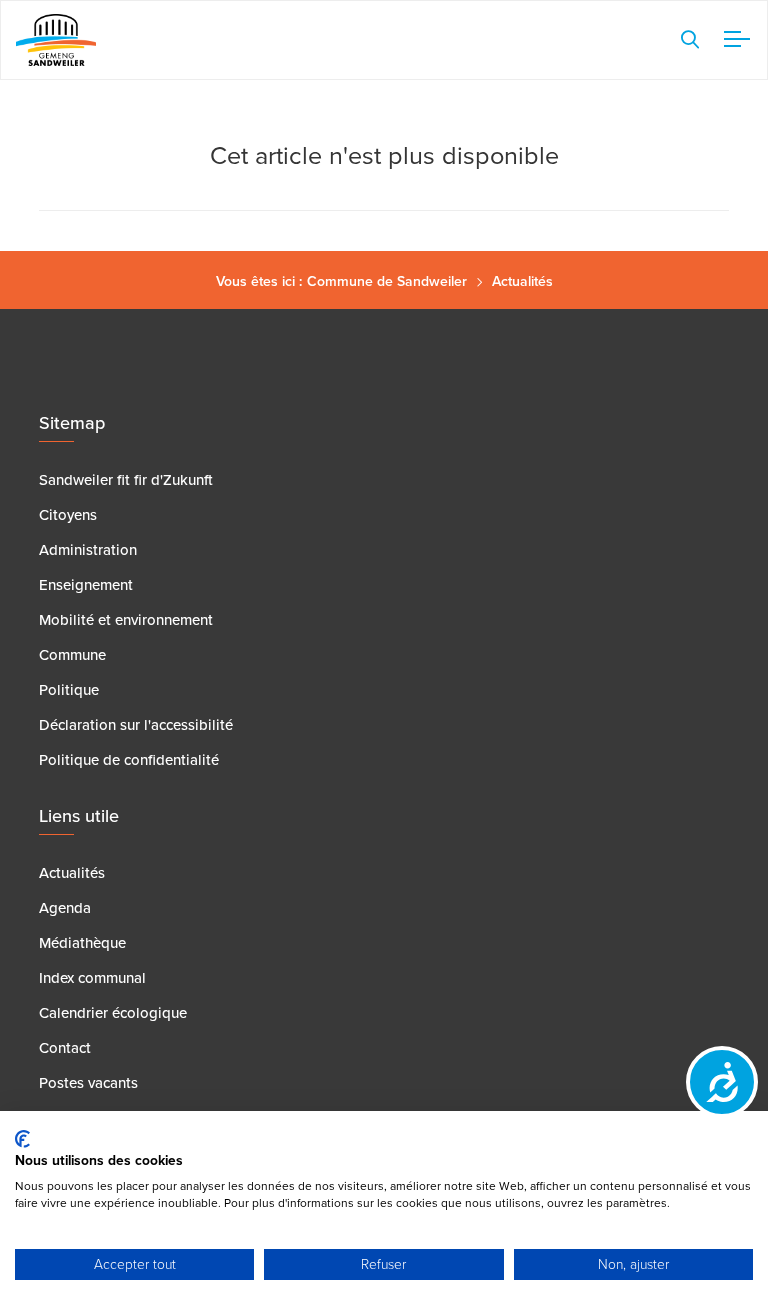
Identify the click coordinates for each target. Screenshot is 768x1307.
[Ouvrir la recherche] (690, 40)
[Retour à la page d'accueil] (56, 39)
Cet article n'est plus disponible (384, 153)
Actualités (522, 281)
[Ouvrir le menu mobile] (733, 40)
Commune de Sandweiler (387, 281)
